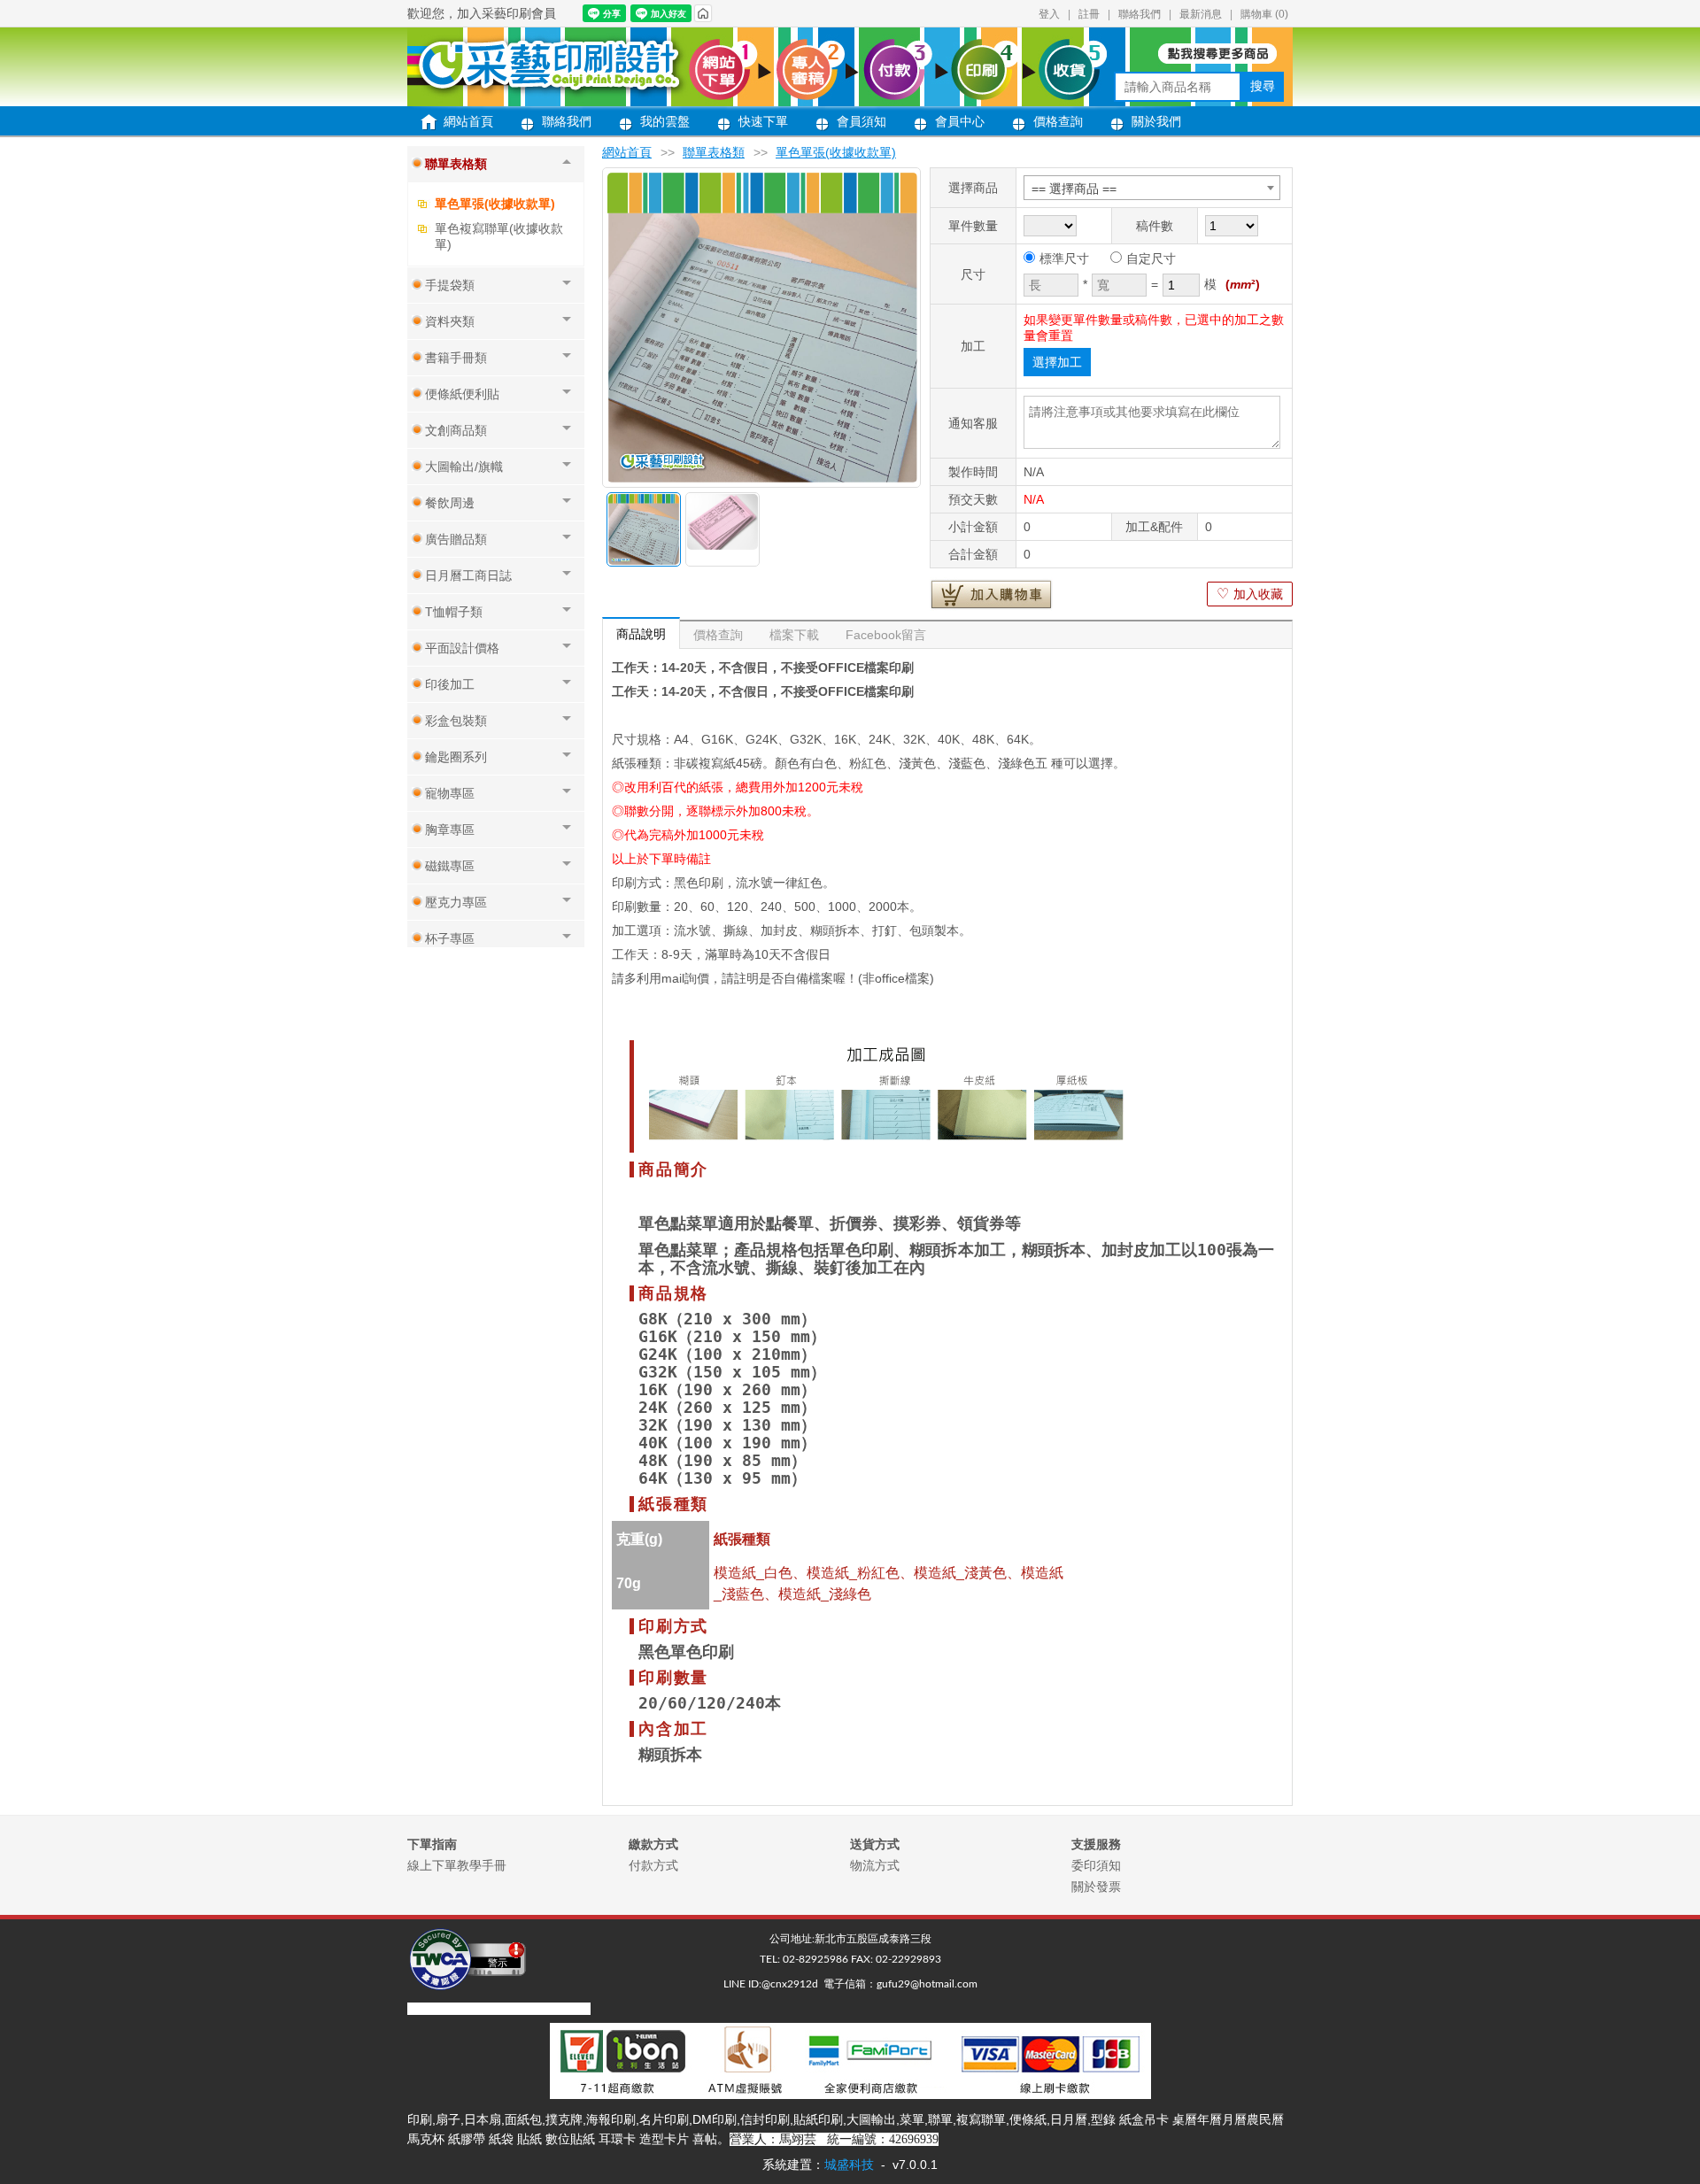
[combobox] (1152, 188)
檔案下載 (794, 635)
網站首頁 (468, 121)
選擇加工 (1057, 362)
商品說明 (641, 634)
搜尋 (1263, 86)
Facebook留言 (886, 635)
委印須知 (1096, 1865)
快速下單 (763, 121)
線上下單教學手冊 (457, 1865)
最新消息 (1201, 14)
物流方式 (875, 1865)
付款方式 (653, 1865)
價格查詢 (1058, 121)
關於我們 (1156, 121)
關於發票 (1096, 1887)
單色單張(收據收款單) (495, 204)
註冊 (1089, 14)
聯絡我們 (1140, 14)
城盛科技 (849, 2165)
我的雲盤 (665, 121)
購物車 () (1264, 14)
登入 (1049, 14)
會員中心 (960, 121)
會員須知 (862, 121)
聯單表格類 (714, 152)
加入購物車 (991, 594)
